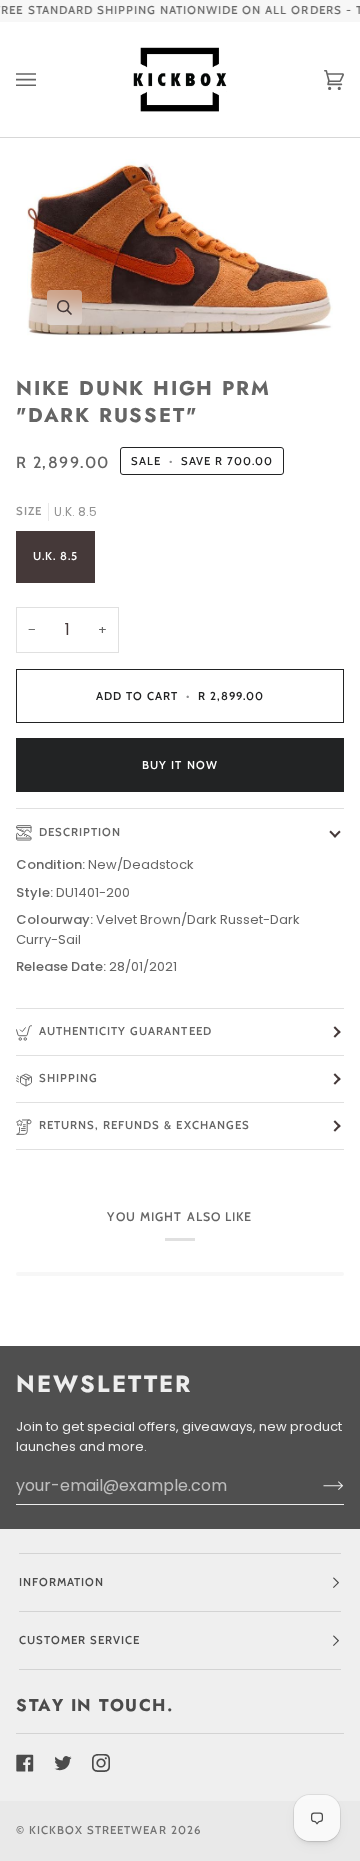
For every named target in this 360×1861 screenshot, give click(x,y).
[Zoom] (180, 248)
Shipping (68, 1078)
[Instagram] (101, 1763)
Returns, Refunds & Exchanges (144, 1125)
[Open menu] (46, 79)
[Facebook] (25, 1763)
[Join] (317, 1486)
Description (80, 832)
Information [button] (61, 1582)
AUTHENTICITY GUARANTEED (125, 1031)
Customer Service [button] (79, 1640)
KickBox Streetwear (97, 1830)
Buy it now (179, 765)
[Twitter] (63, 1763)
